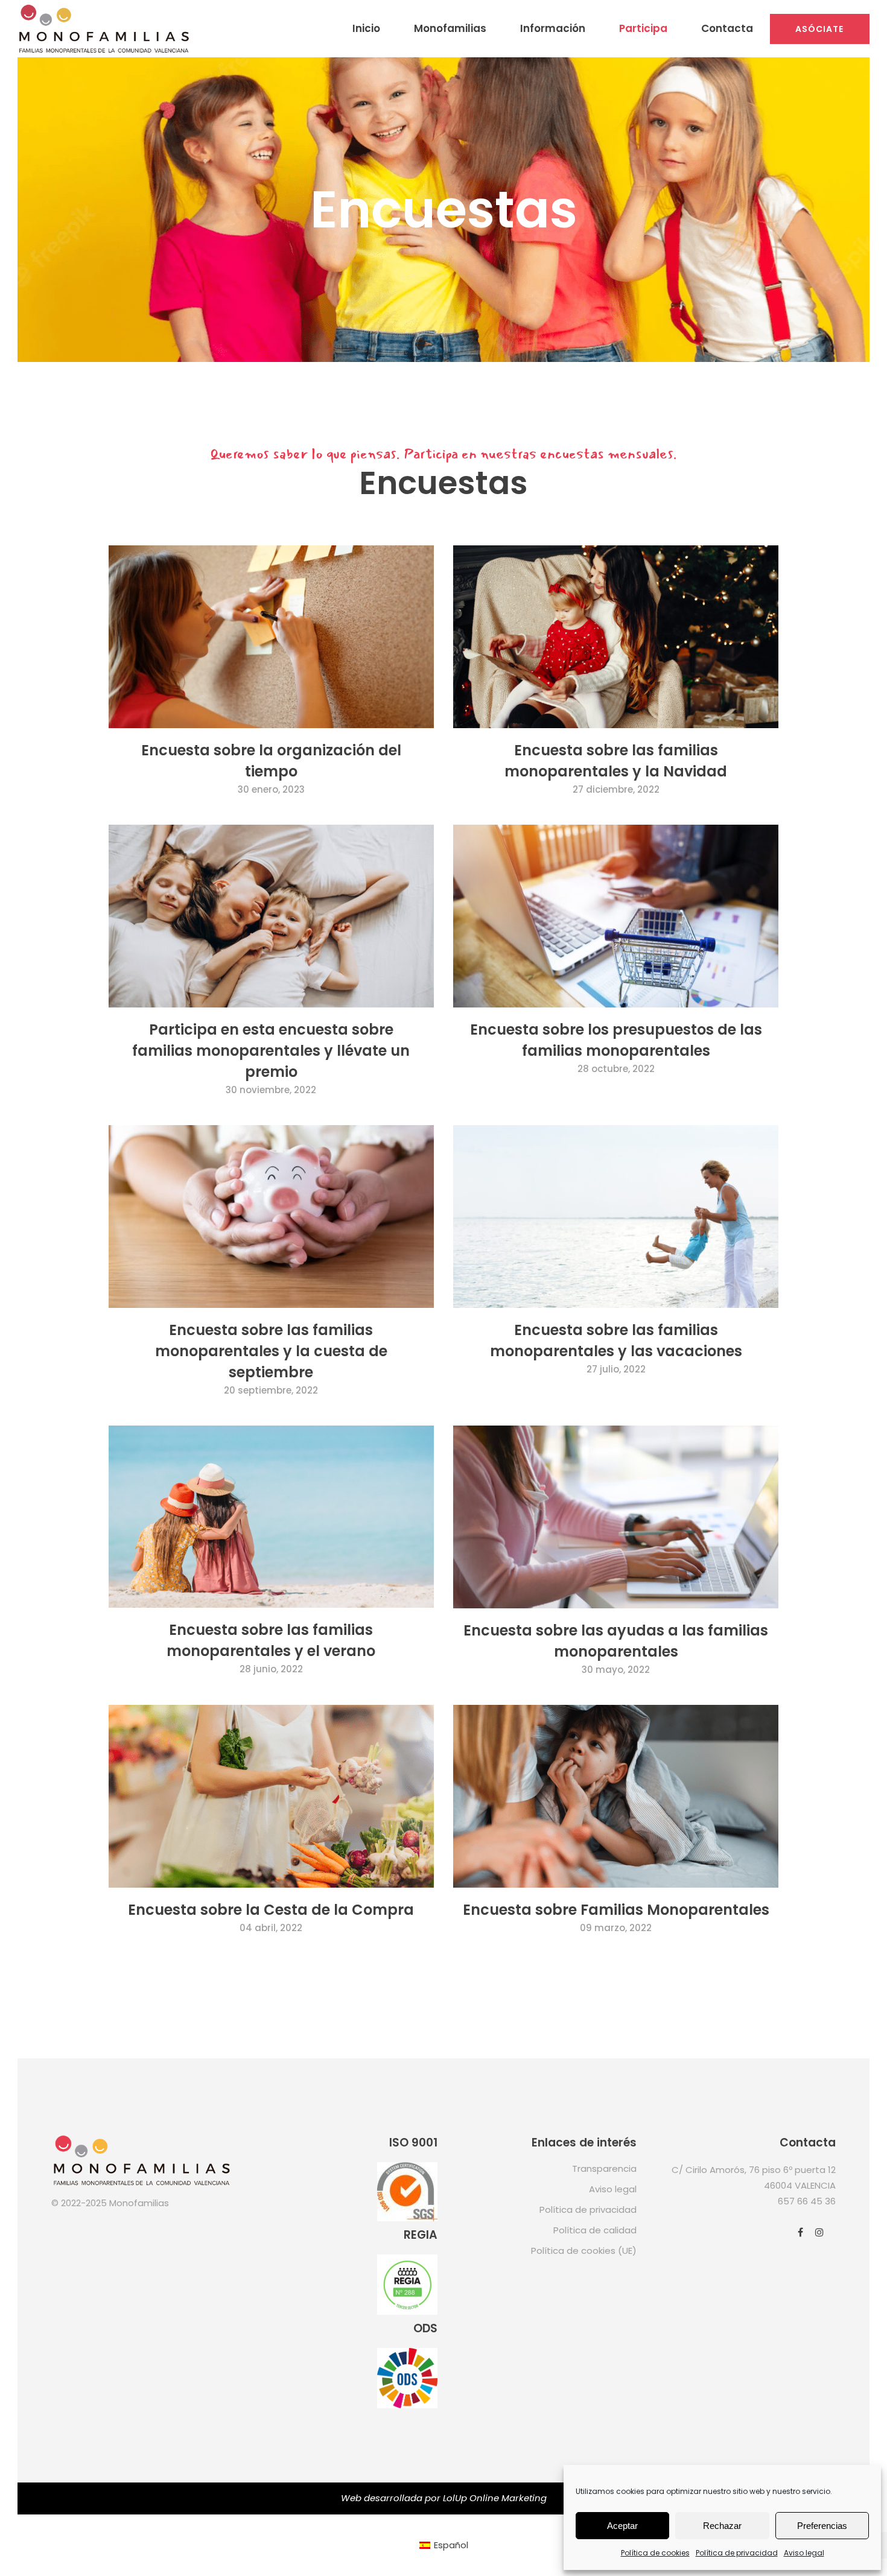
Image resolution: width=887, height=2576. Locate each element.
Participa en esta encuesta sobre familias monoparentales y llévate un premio (271, 1051)
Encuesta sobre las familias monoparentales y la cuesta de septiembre (271, 1351)
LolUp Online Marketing (495, 2498)
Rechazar (722, 2526)
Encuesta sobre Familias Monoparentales (616, 1910)
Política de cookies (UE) (584, 2251)
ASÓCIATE (820, 29)
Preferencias (822, 2526)
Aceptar (622, 2526)
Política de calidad (595, 2230)
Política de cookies (655, 2553)
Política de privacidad (737, 2553)
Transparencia (604, 2168)
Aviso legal (804, 2553)
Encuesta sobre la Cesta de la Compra (271, 1910)
